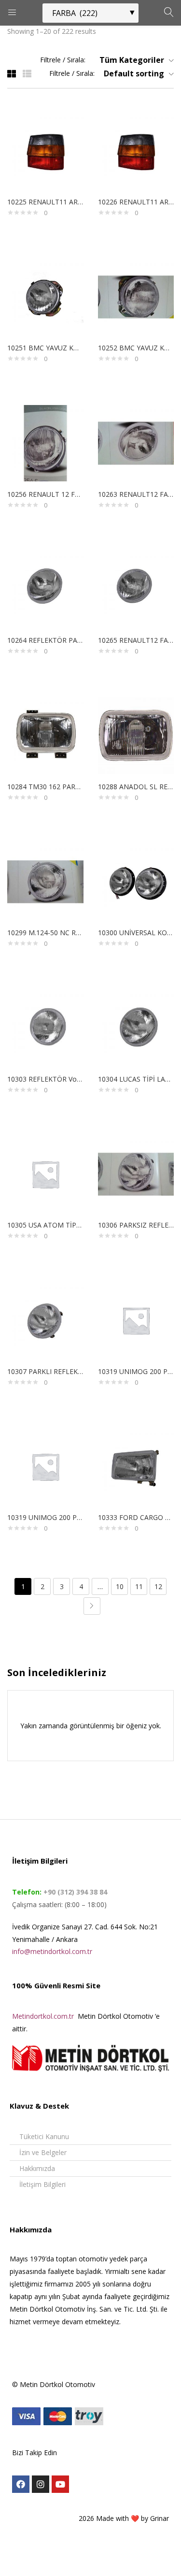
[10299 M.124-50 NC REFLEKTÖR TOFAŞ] (45, 881)
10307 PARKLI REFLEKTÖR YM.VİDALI (45, 1371)
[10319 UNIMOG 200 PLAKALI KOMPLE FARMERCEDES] (136, 1320)
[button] (133, 60)
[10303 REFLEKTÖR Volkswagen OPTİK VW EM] (45, 1027)
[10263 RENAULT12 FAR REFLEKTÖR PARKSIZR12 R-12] (136, 442)
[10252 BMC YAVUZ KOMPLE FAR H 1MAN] (136, 296)
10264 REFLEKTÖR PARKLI (45, 640)
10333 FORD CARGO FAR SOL (136, 1517)
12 (158, 1586)
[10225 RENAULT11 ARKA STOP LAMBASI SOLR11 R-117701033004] (45, 150)
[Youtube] (60, 2484)
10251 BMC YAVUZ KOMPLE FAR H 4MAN (45, 348)
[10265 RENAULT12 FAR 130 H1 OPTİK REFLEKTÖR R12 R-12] (136, 588)
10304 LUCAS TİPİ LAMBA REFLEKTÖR (136, 1079)
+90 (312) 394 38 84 (74, 1892)
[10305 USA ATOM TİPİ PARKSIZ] (45, 1173)
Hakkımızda (37, 2168)
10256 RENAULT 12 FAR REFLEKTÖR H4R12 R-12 (45, 494)
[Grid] (12, 73)
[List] (27, 73)
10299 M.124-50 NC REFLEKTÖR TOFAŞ (45, 933)
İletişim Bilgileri (42, 2184)
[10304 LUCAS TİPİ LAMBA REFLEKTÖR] (136, 1027)
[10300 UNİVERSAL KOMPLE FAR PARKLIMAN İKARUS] (136, 881)
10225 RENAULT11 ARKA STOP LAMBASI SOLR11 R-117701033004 (45, 202)
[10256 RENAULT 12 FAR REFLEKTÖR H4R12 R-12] (45, 442)
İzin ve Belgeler (43, 2152)
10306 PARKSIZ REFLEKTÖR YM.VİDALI (136, 1225)
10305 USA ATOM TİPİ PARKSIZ (45, 1225)
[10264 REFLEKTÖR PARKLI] (45, 588)
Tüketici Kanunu (44, 2136)
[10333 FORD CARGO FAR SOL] (136, 1466)
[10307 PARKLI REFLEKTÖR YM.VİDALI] (45, 1320)
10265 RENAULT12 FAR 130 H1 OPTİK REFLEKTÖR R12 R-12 (136, 640)
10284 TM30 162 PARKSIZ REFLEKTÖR (45, 787)
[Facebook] (21, 2484)
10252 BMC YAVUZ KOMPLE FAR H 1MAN (136, 348)
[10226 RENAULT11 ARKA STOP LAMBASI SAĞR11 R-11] (136, 150)
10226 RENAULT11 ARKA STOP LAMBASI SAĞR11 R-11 (136, 202)
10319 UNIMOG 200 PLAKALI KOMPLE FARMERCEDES (136, 1371)
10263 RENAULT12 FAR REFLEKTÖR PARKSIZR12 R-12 (136, 494)
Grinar (160, 2518)
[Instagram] (41, 2484)
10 (120, 1586)
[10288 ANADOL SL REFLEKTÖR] (136, 735)
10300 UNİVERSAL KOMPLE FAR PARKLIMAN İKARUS (136, 933)
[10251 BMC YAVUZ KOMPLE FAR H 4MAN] (45, 296)
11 (139, 1586)
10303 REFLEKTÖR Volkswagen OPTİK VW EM (45, 1079)
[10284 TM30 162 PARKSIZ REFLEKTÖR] (45, 735)
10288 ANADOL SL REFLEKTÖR (136, 787)
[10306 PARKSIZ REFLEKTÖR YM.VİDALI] (136, 1173)
